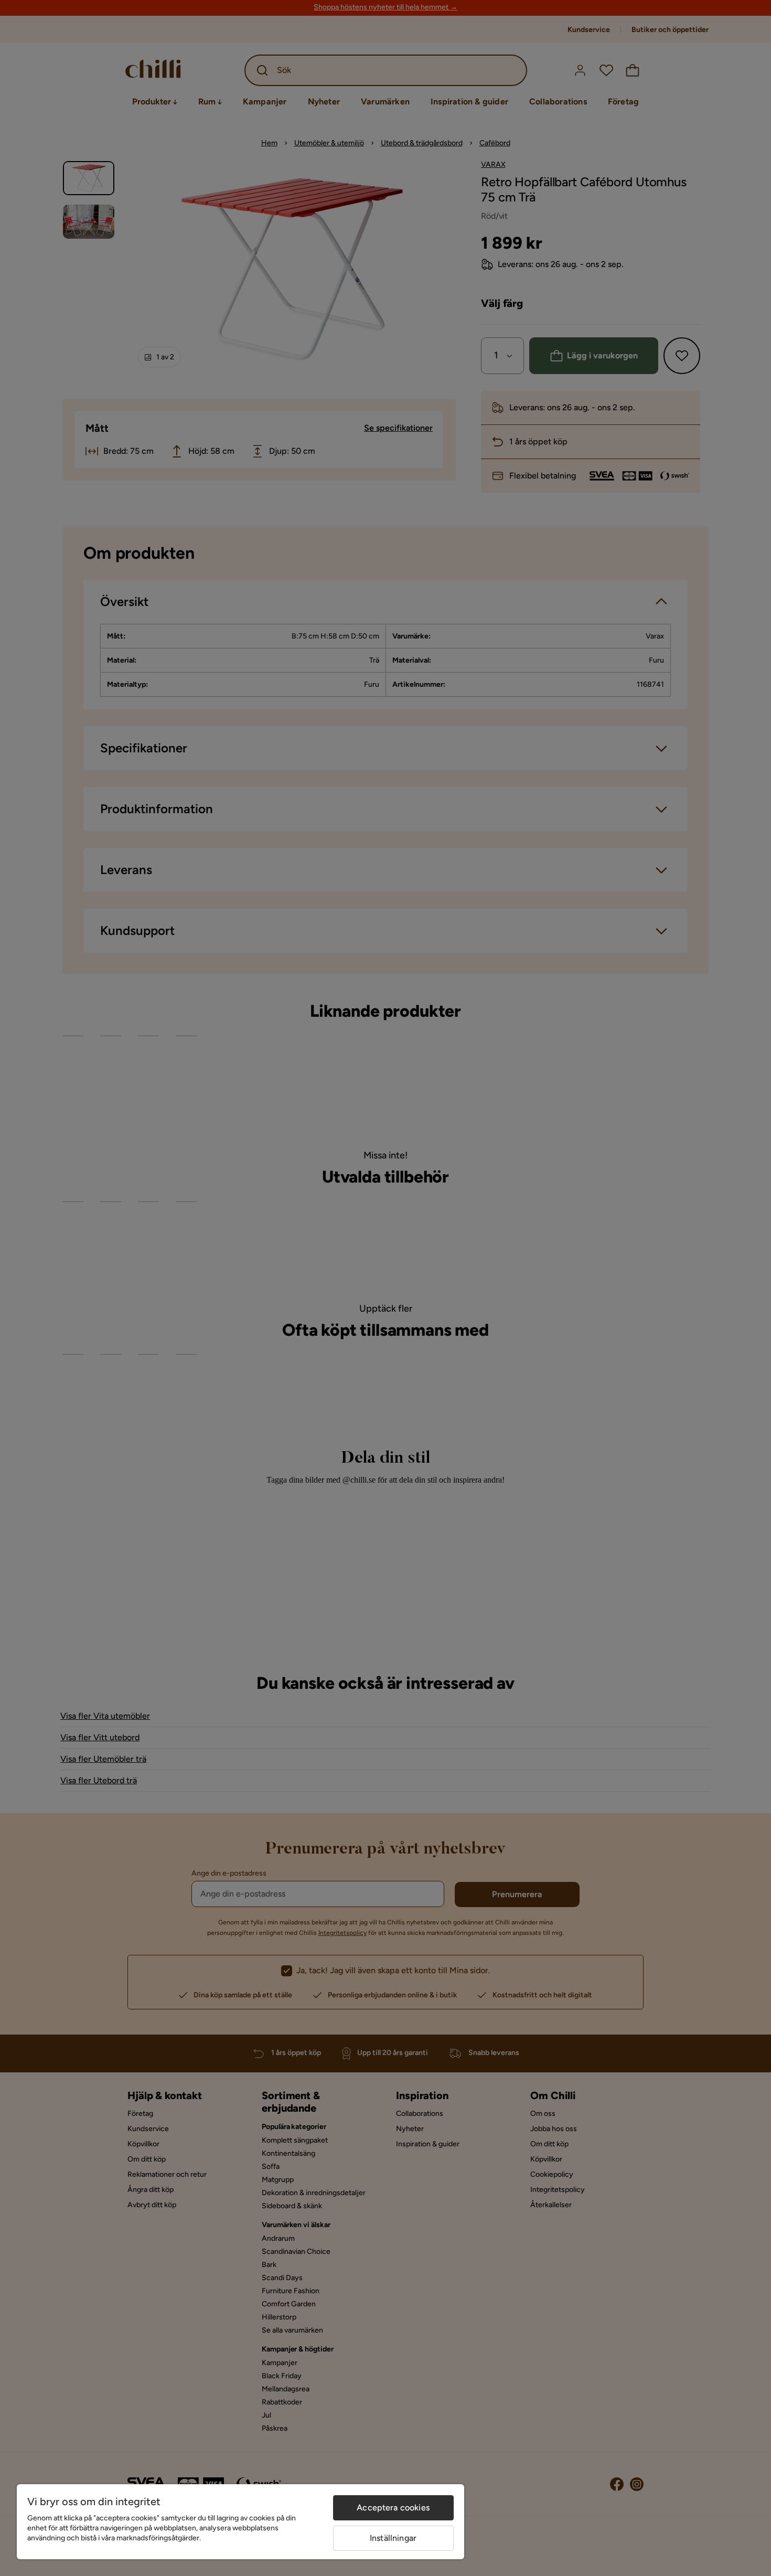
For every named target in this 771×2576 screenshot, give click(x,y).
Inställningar (393, 2538)
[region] (240, 2522)
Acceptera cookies (393, 2508)
